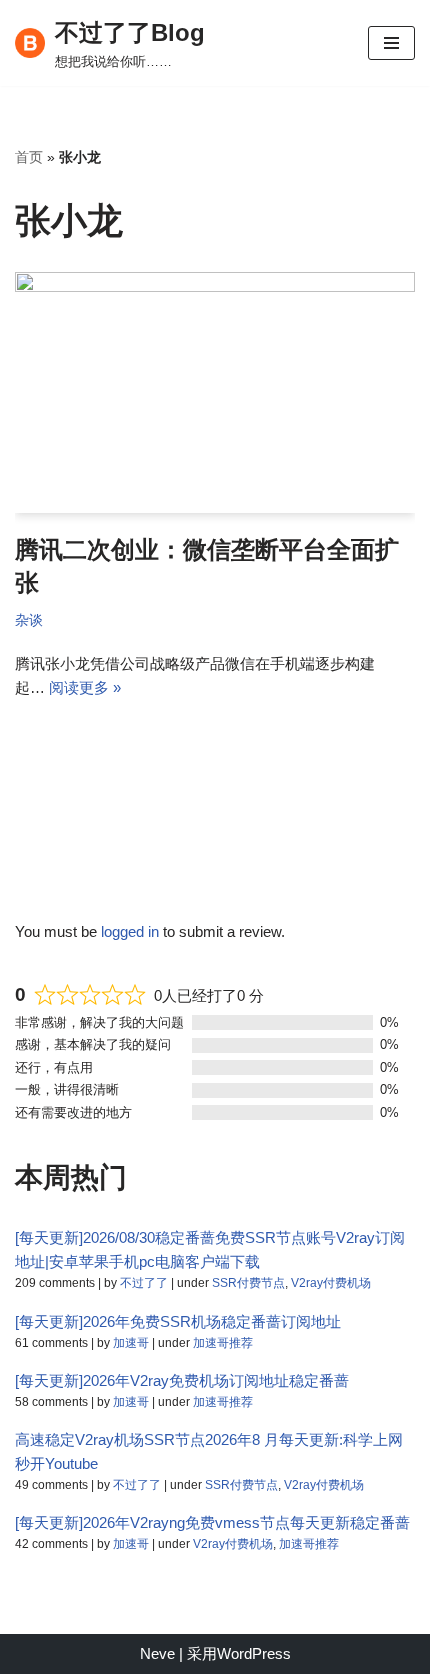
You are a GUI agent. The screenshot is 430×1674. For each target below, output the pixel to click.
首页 (29, 157)
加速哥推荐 (223, 1343)
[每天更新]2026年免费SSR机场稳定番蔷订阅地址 (178, 1321)
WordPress (254, 1653)
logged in (130, 931)
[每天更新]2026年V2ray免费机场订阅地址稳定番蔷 (182, 1380)
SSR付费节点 (248, 1283)
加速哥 (131, 1343)
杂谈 (29, 620)
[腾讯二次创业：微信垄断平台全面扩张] (215, 392)
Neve (157, 1653)
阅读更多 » (85, 687)
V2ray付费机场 (331, 1283)
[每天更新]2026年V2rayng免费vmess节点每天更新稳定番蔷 (212, 1522)
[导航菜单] (391, 43)
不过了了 (144, 1283)
